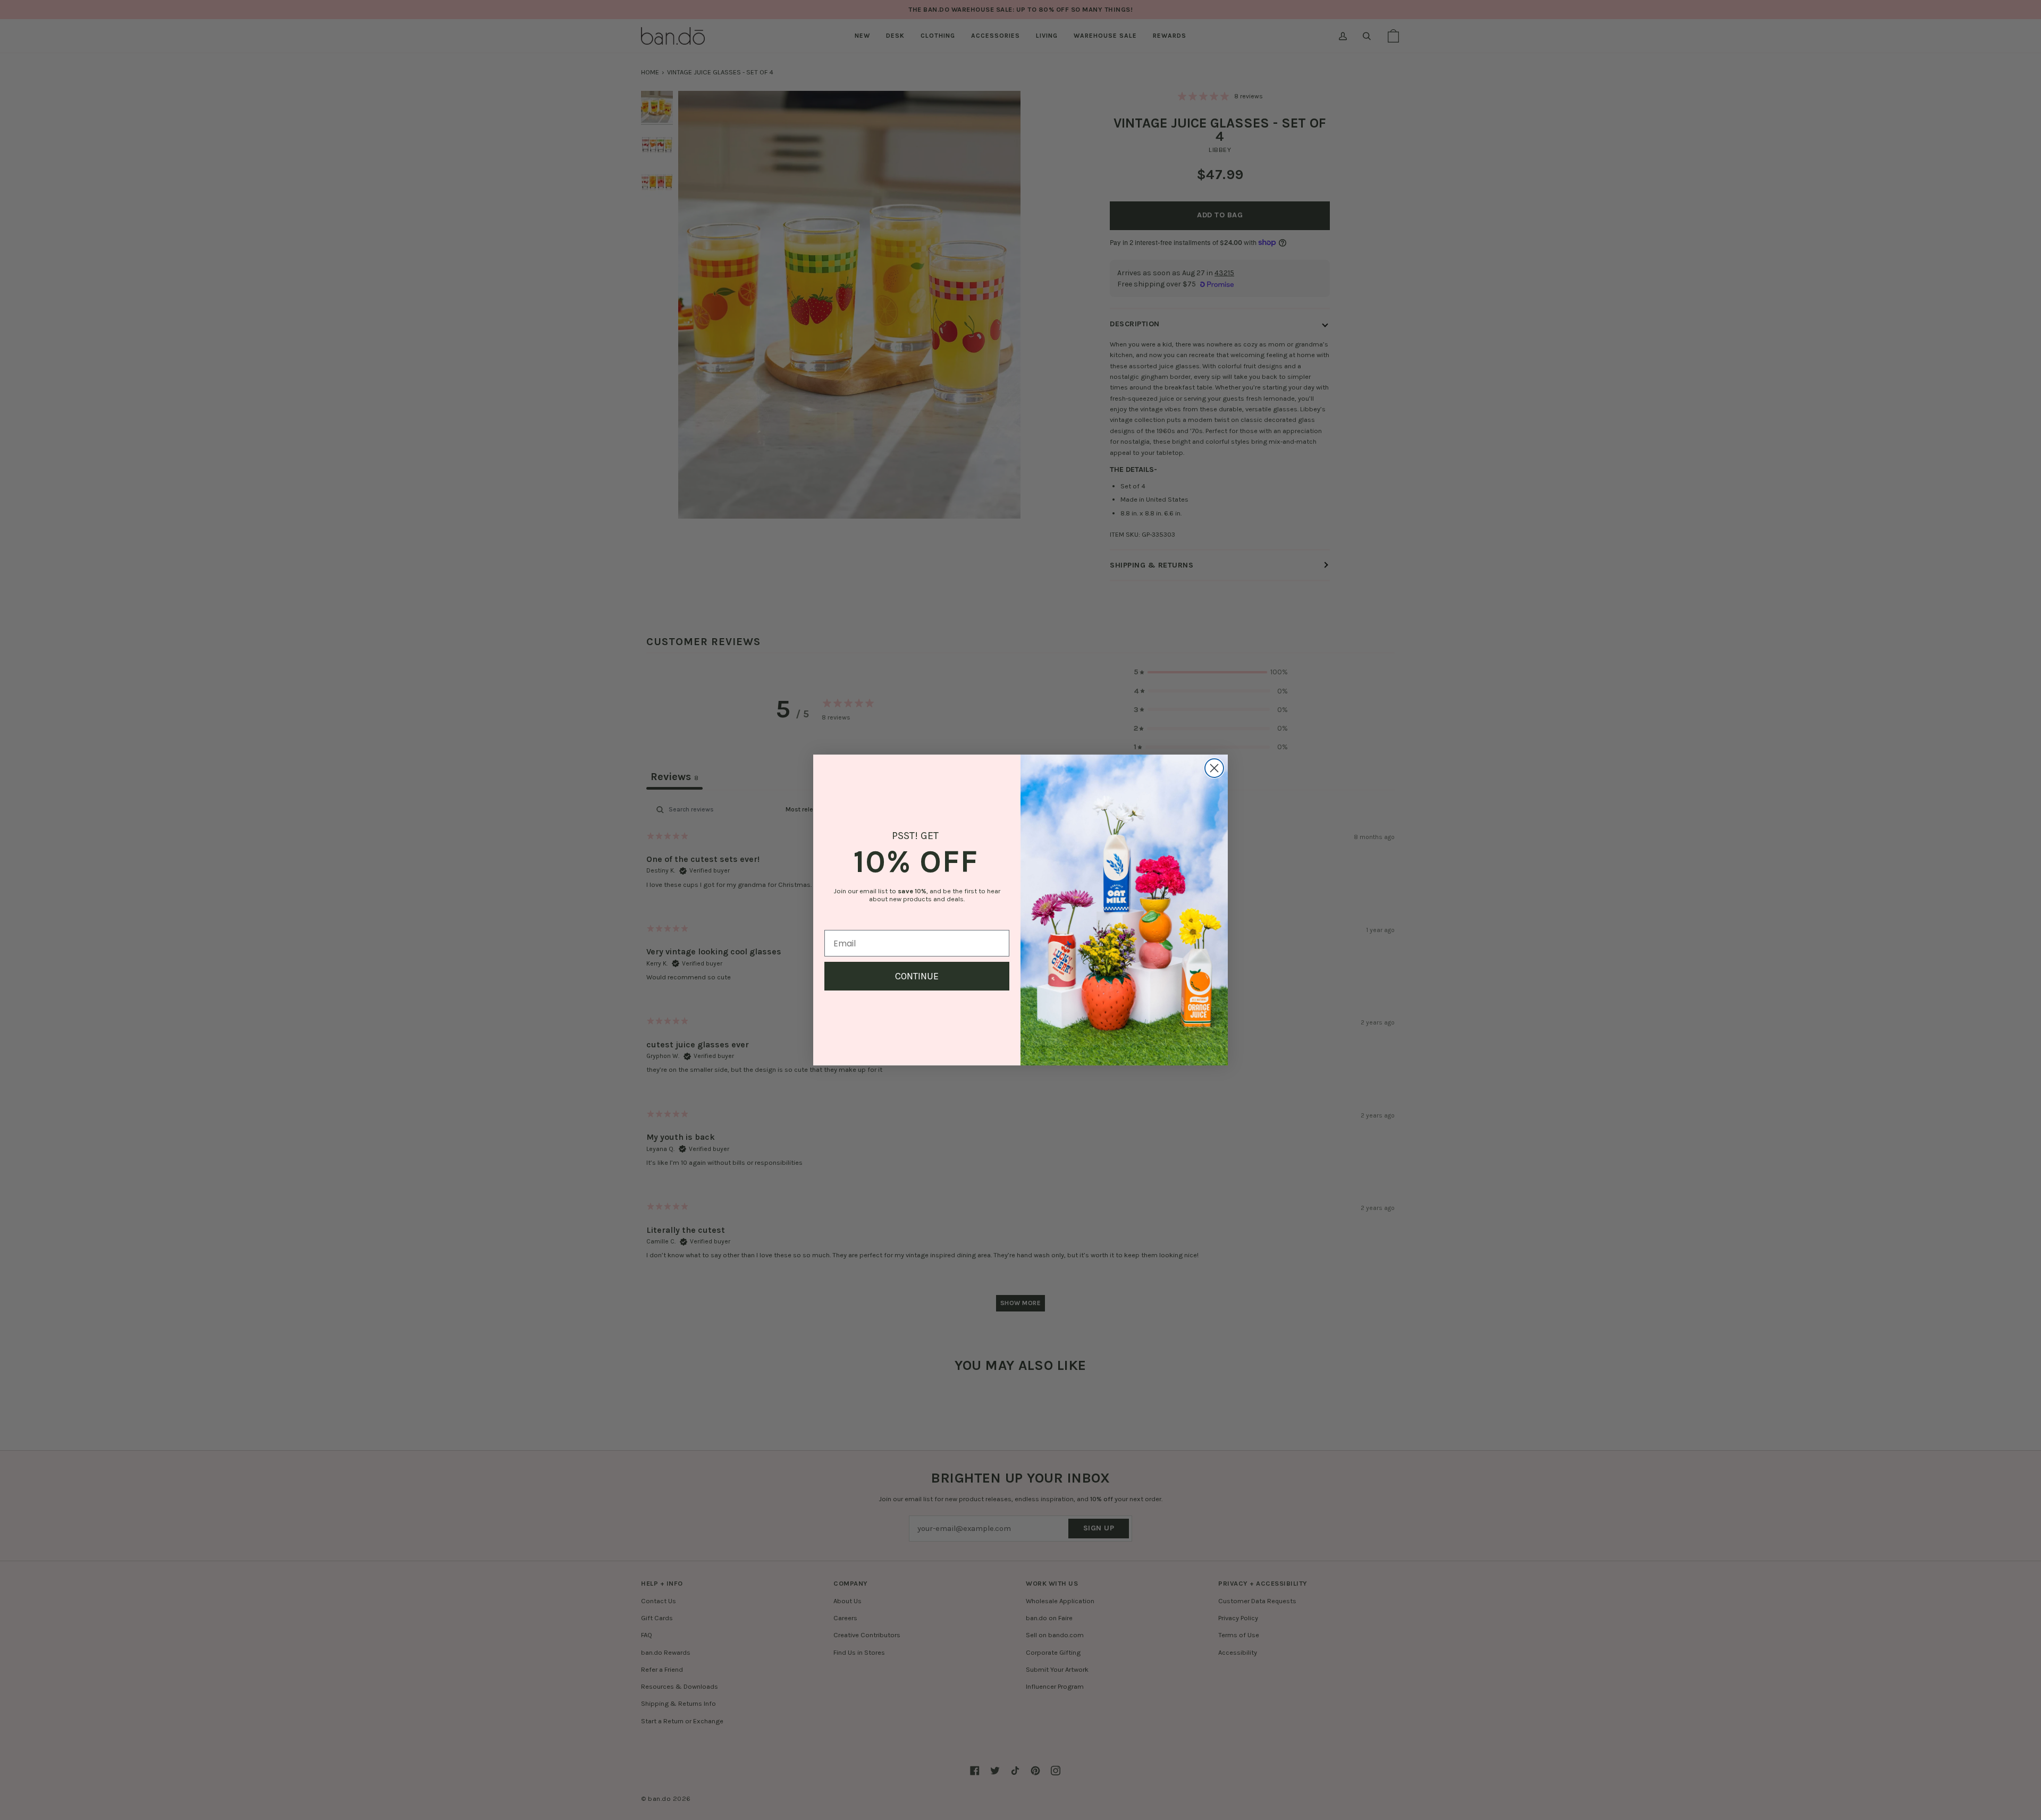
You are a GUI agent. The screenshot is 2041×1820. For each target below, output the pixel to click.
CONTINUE (917, 976)
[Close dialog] (1214, 768)
